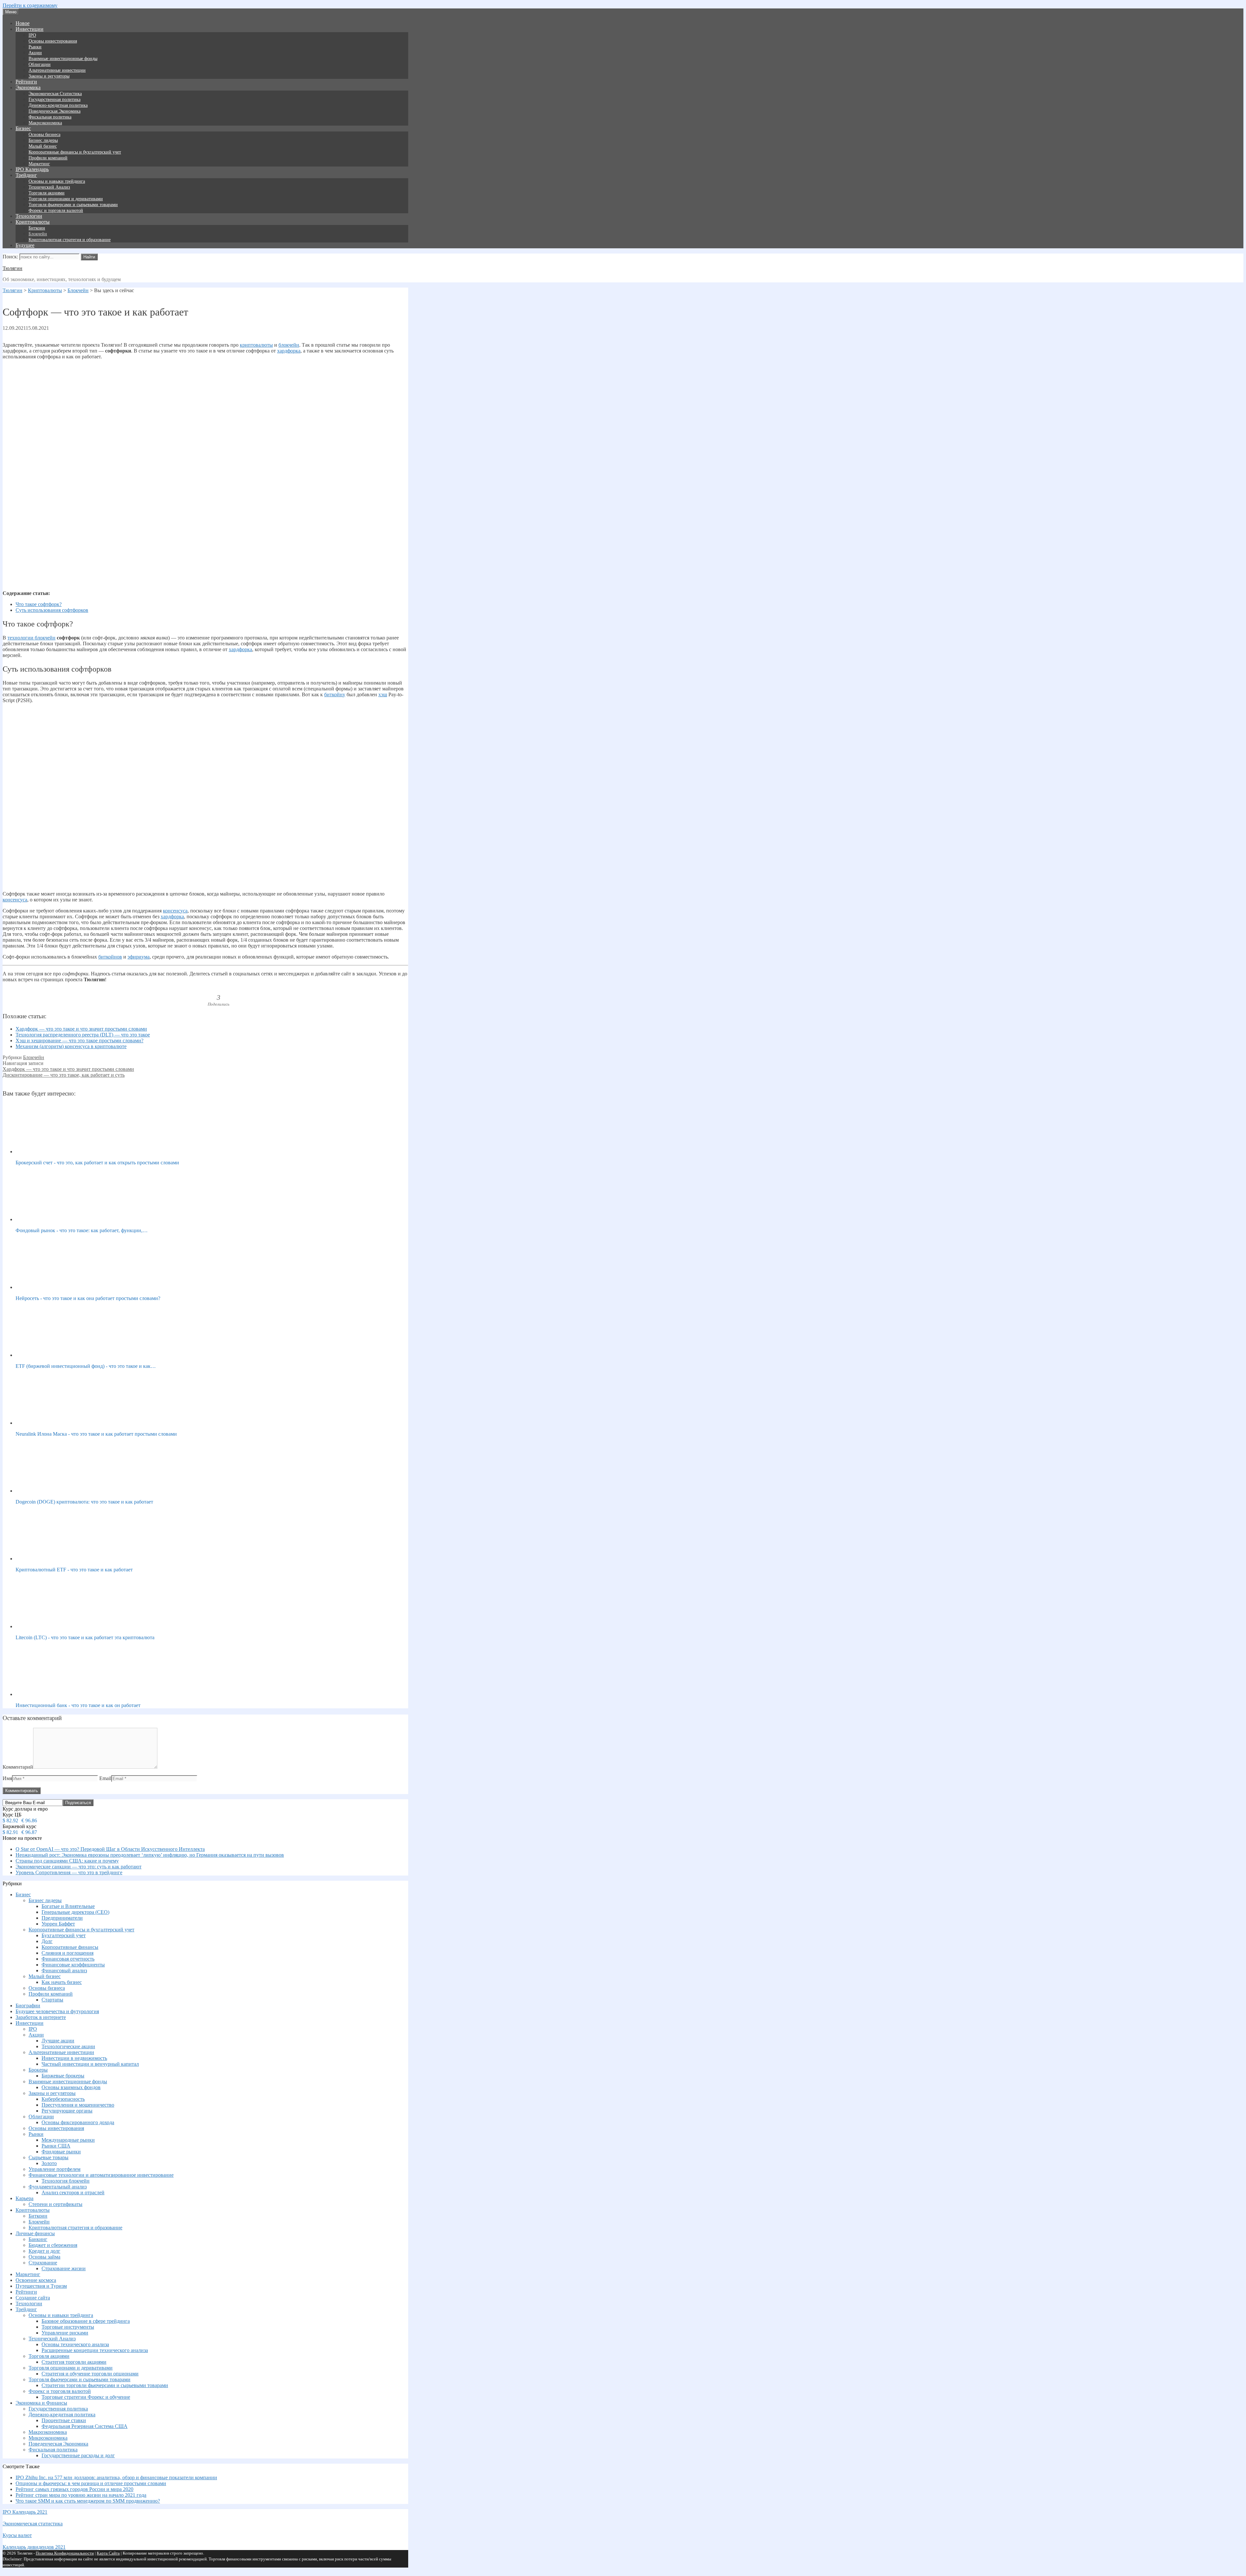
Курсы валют (17, 2535)
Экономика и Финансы (41, 2403)
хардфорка (289, 351)
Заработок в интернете (41, 2017)
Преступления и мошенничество (78, 2105)
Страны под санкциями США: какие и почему (67, 1861)
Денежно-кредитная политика (58, 105)
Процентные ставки (64, 2420)
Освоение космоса (36, 2280)
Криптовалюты (33, 222)
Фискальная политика (50, 117)
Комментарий (18, 1767)
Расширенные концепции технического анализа (95, 2350)
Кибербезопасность (63, 2099)
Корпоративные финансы (70, 1947)
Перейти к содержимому (30, 5)
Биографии (28, 2006)
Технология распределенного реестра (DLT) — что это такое (83, 1035)
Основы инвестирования (53, 41)
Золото (49, 2163)
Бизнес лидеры (43, 140)
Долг (47, 1941)
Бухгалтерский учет (64, 1935)
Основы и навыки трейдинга (57, 181)
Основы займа (44, 2257)
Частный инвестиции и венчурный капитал (90, 2064)
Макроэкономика (45, 123)
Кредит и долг (44, 2251)
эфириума (139, 957)
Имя (7, 1778)
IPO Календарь (32, 169)
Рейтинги (26, 82)
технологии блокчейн (31, 638)
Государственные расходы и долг (78, 2455)
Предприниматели (62, 1918)
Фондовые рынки (61, 2152)
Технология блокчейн (66, 2181)
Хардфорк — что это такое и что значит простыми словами (81, 1029)
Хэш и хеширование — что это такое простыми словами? (79, 1040)
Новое (23, 23)
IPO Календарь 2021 (25, 2512)
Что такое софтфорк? (39, 604)
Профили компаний (48, 158)
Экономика (28, 87)
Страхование (43, 2263)
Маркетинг (39, 164)
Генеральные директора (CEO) (75, 1912)
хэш (383, 694)
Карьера (24, 2198)
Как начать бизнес (62, 1982)
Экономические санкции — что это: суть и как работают (79, 1867)
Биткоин (37, 228)
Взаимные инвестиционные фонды (63, 59)
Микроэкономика (48, 2438)
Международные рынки (68, 2140)
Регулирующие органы (67, 2111)
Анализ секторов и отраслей (73, 2192)
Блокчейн (38, 234)
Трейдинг (26, 175)
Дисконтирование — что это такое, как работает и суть (64, 1075)
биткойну (335, 694)
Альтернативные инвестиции (57, 70)
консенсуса (15, 900)
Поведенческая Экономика (55, 111)
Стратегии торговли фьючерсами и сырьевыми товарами (105, 2385)
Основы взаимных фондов (71, 2087)
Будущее (25, 245)
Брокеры (38, 2070)
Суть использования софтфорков (52, 610)
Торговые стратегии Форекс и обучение (86, 2397)
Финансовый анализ (64, 1970)
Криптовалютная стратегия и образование (70, 240)
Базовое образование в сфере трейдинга (86, 2321)
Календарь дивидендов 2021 (34, 2547)
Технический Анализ (49, 187)
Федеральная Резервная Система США (85, 2426)
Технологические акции (68, 2046)
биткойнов (110, 957)
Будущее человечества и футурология (57, 2011)
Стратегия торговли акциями (74, 2362)
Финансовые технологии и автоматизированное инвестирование (101, 2175)
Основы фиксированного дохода (78, 2122)
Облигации (40, 64)
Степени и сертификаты (55, 2204)
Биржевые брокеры (63, 2076)
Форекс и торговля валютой (56, 211)
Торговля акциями (47, 193)
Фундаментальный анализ (58, 2187)
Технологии (29, 216)
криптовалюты (256, 345)
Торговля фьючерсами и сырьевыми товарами (73, 205)
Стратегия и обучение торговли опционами (90, 2374)
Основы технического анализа (75, 2344)
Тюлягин (12, 268)
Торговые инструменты (68, 2327)
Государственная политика (55, 99)
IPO (32, 35)
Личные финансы (35, 2233)
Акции (35, 53)
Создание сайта (33, 2298)
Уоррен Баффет (58, 1924)
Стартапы (52, 2000)
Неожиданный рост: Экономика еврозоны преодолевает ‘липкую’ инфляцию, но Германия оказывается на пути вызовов (150, 1855)
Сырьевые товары (49, 2157)
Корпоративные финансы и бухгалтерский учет (75, 152)
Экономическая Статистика (55, 94)
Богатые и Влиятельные (68, 1906)
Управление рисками (65, 2333)
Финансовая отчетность (68, 1959)
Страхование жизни (64, 2268)
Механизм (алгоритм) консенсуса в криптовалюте (71, 1046)
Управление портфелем (55, 2169)
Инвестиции (30, 29)
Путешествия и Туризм (41, 2286)
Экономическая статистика (33, 2524)
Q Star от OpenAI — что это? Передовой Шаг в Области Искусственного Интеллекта (110, 1849)
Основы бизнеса (44, 135)
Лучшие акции (58, 2041)
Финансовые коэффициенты (73, 1965)
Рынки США (56, 2146)
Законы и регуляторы (49, 76)
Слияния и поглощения (67, 1953)
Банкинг (38, 2239)
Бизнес (23, 128)
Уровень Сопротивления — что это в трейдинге (69, 1872)
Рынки (35, 47)
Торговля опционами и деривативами (66, 199)
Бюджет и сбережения (53, 2245)
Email (105, 1778)
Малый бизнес (43, 146)
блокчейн (289, 345)
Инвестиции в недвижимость (74, 2058)
